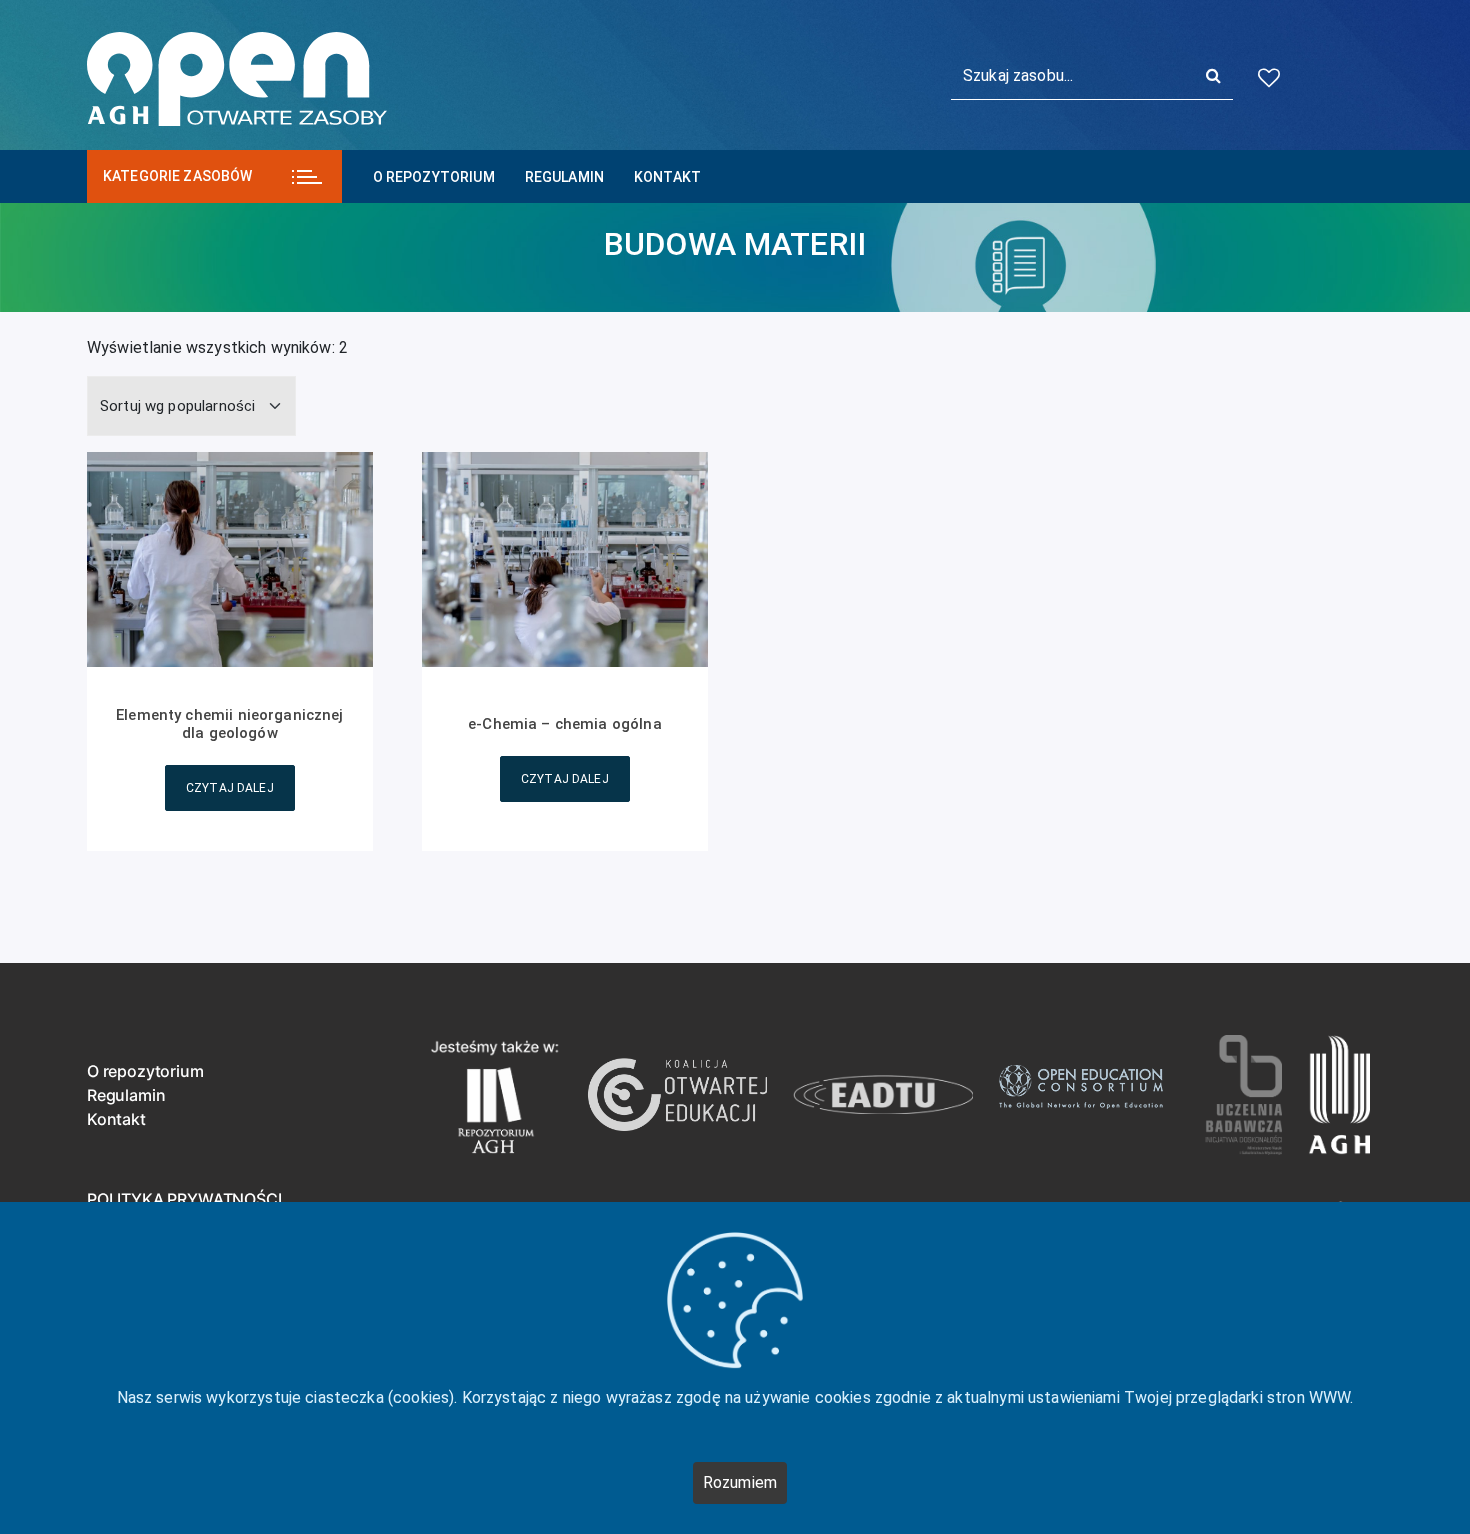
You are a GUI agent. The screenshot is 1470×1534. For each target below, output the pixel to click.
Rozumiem (740, 1482)
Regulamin (564, 177)
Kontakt (667, 177)
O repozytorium (434, 177)
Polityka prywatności (184, 1199)
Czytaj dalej (230, 788)
